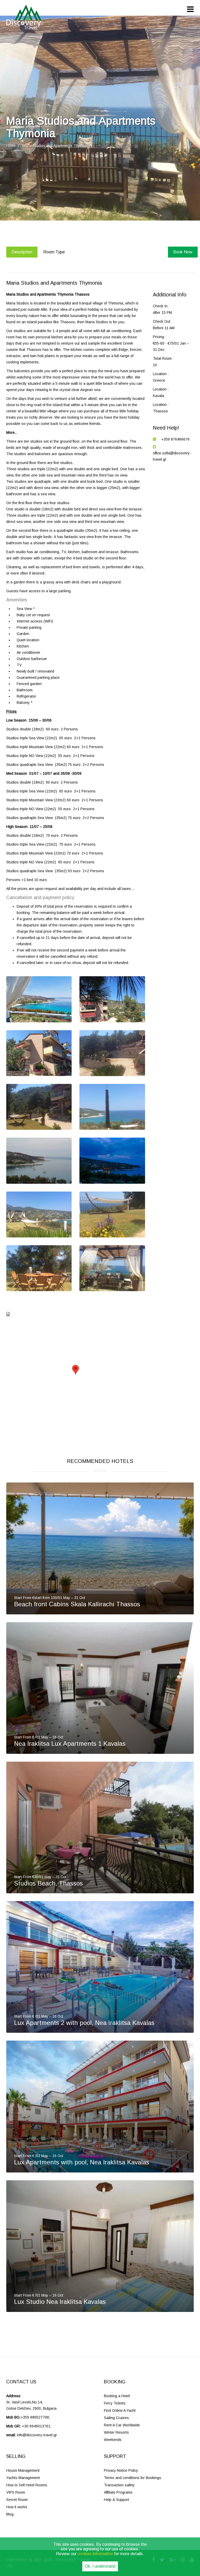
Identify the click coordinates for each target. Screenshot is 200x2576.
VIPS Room (16, 2492)
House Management (23, 2470)
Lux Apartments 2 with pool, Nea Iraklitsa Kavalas (84, 2023)
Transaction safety (119, 2485)
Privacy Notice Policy (121, 2470)
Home (11, 146)
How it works (17, 2507)
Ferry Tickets (115, 2403)
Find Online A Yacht (120, 2410)
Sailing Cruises (116, 2418)
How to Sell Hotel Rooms (27, 2485)
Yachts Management (23, 2478)
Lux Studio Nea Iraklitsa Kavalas (60, 2302)
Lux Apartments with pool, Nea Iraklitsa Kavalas (82, 2162)
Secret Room (17, 2500)
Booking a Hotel (117, 2396)
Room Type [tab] (54, 252)
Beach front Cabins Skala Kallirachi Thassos (77, 1604)
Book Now (183, 252)
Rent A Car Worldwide (122, 2425)
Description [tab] (22, 252)
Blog (10, 2514)
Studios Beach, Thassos (48, 1883)
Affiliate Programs (118, 2492)
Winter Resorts (116, 2432)
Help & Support (117, 2500)
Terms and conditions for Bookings (133, 2478)
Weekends (113, 2440)
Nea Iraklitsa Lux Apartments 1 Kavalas (70, 1744)
